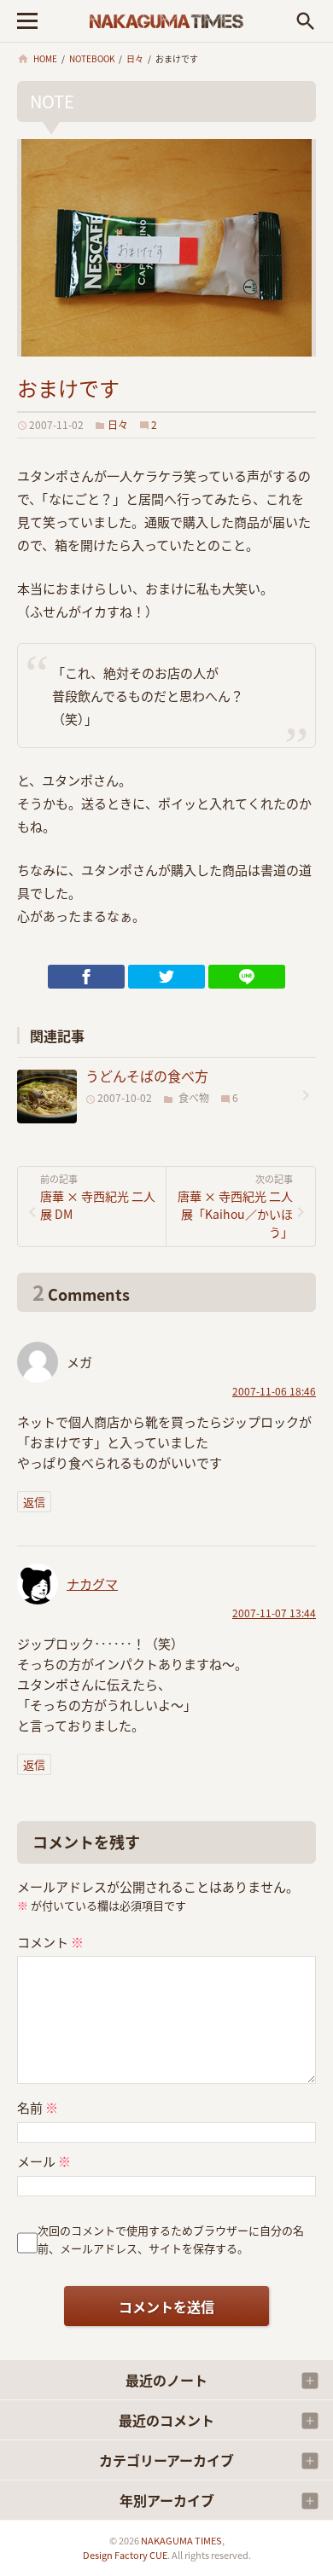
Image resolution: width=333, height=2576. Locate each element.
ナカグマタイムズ (166, 21)
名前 (38, 2107)
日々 (118, 424)
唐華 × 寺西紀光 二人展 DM (98, 1198)
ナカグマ (92, 1584)
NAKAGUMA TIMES (181, 2540)
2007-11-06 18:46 (274, 1391)
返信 (34, 1502)
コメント (50, 1942)
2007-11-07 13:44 (274, 1613)
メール (44, 2161)
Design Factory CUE (125, 2555)
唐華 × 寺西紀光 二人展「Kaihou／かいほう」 (235, 1207)
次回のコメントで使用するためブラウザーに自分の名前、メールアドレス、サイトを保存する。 (171, 2239)
